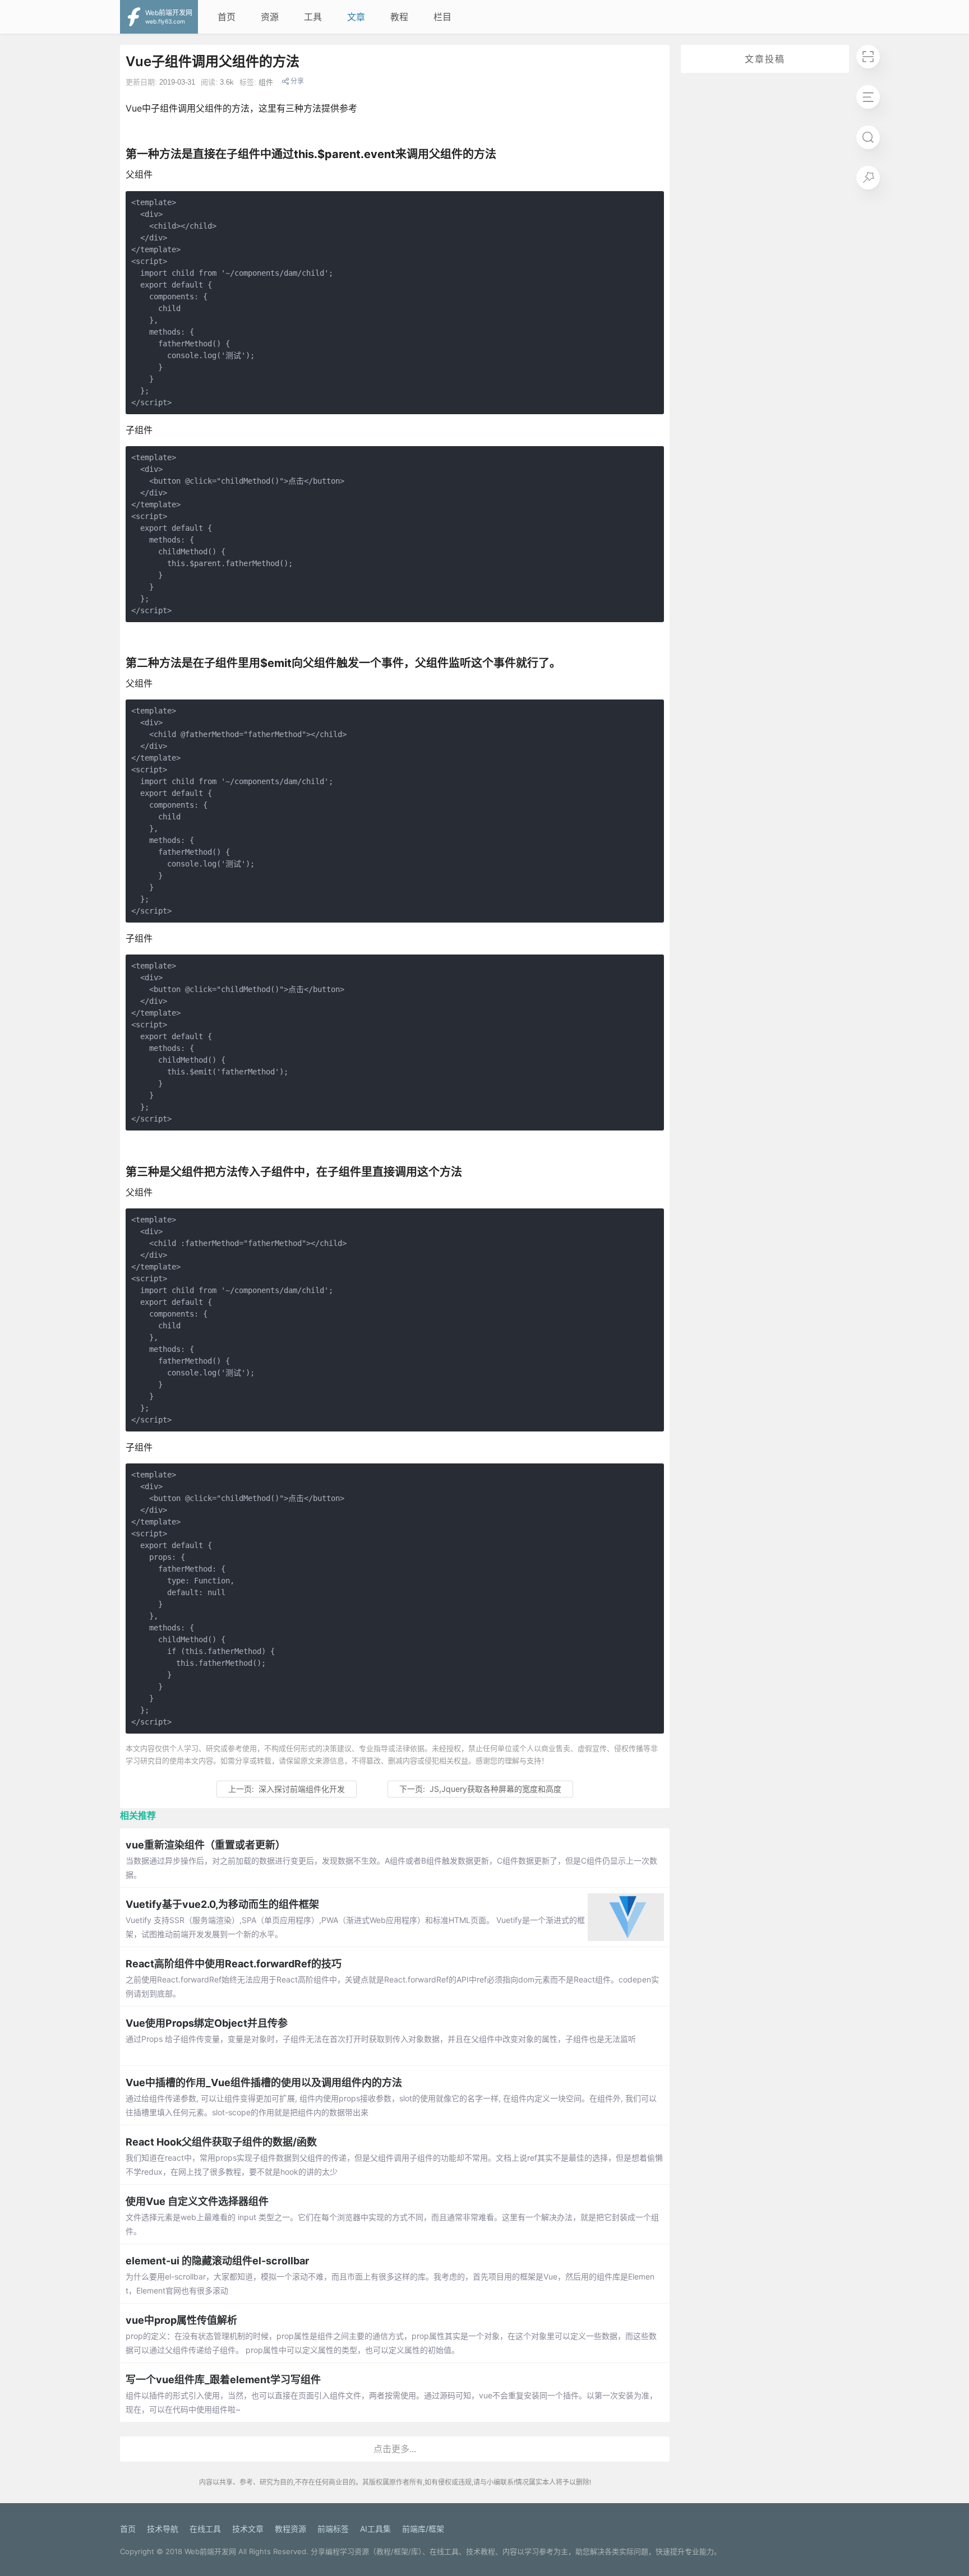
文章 (356, 17)
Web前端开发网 (210, 2551)
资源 (270, 17)
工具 (313, 17)
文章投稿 (765, 59)
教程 (399, 17)
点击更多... (395, 2449)
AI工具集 (375, 2529)
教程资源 (290, 2529)
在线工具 (205, 2529)
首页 (227, 17)
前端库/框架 (423, 2529)
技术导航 (163, 2529)
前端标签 (333, 2529)
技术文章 (248, 2529)
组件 (266, 82)
